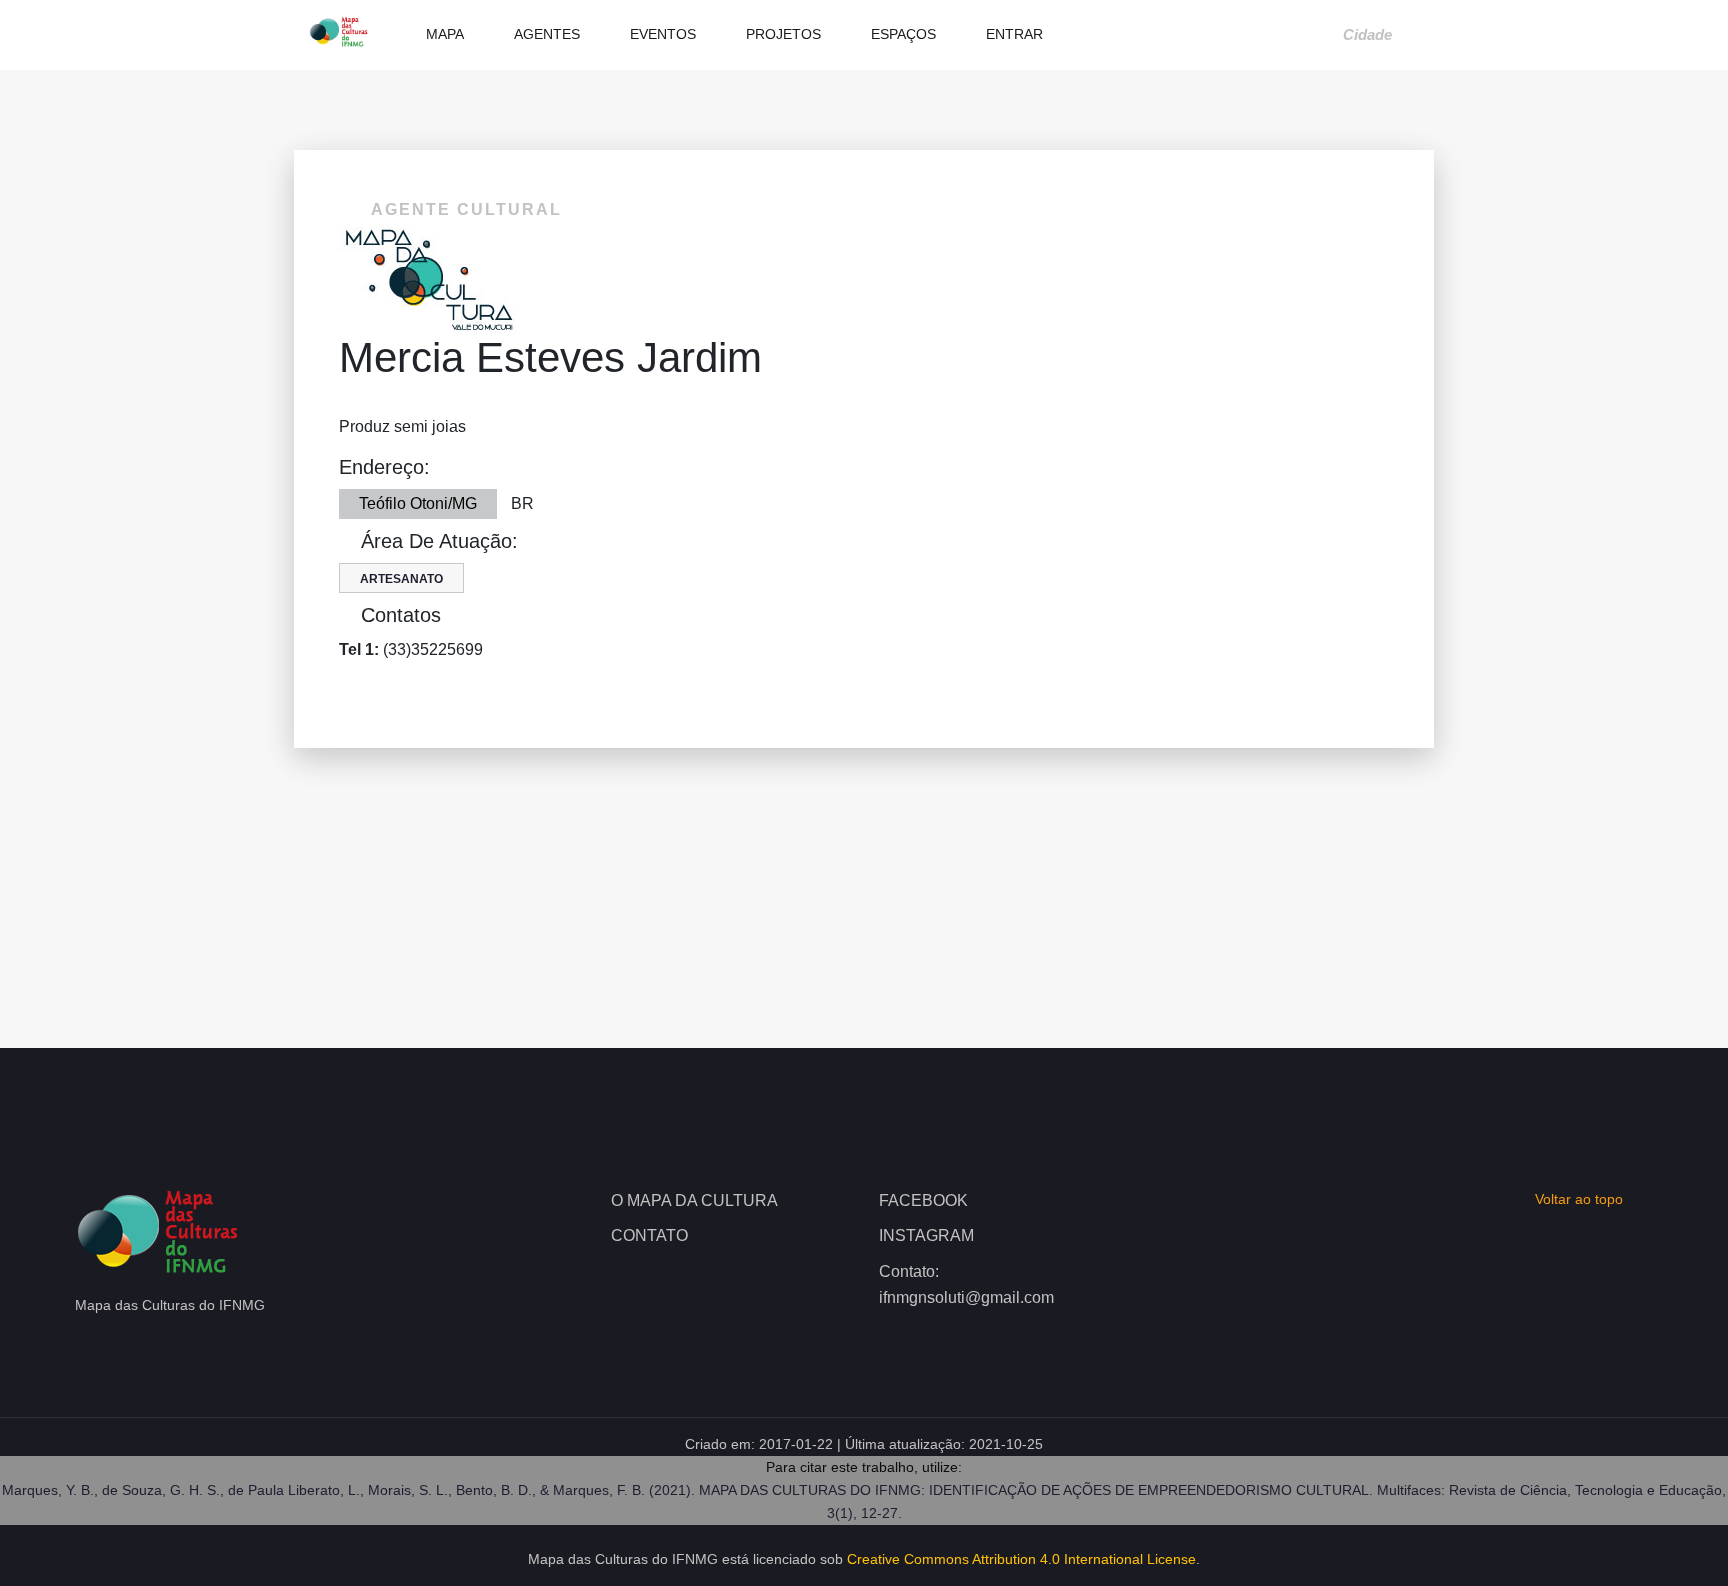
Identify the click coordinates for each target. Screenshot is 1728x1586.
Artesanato (401, 579)
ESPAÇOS (901, 34)
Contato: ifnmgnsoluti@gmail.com (966, 1284)
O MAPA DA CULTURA (694, 1200)
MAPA (443, 34)
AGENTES (545, 34)
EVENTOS (661, 34)
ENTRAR (1012, 34)
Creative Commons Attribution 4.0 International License (1021, 1559)
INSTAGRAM (926, 1235)
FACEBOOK (923, 1200)
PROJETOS (781, 34)
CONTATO (649, 1235)
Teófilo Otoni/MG (418, 503)
